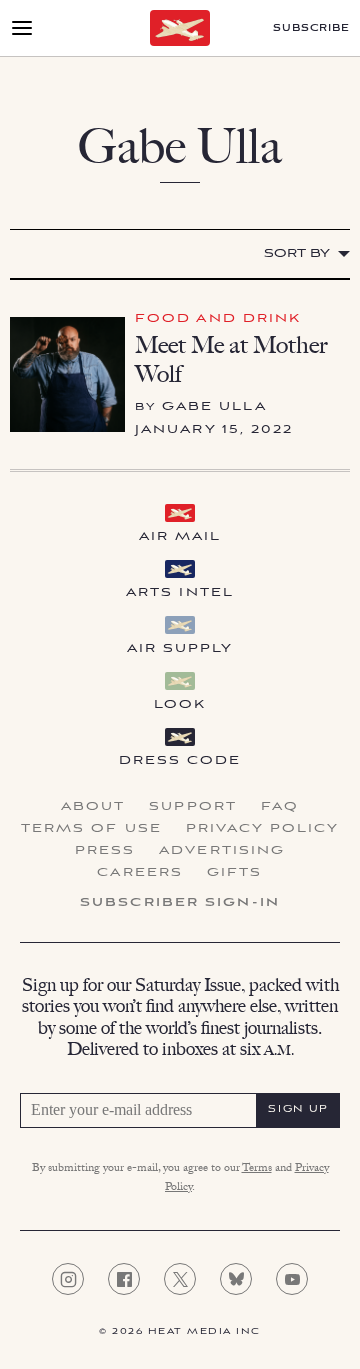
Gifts (235, 873)
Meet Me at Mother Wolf (231, 359)
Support (193, 807)
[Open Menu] (22, 28)
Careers (140, 873)
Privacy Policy (262, 829)
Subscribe (311, 28)
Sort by (297, 253)
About (93, 807)
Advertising (222, 851)
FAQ (280, 807)
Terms (257, 1169)
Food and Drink (218, 318)
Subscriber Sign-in (180, 903)
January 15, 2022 (214, 429)
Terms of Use (91, 829)
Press (105, 851)
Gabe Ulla (214, 406)
